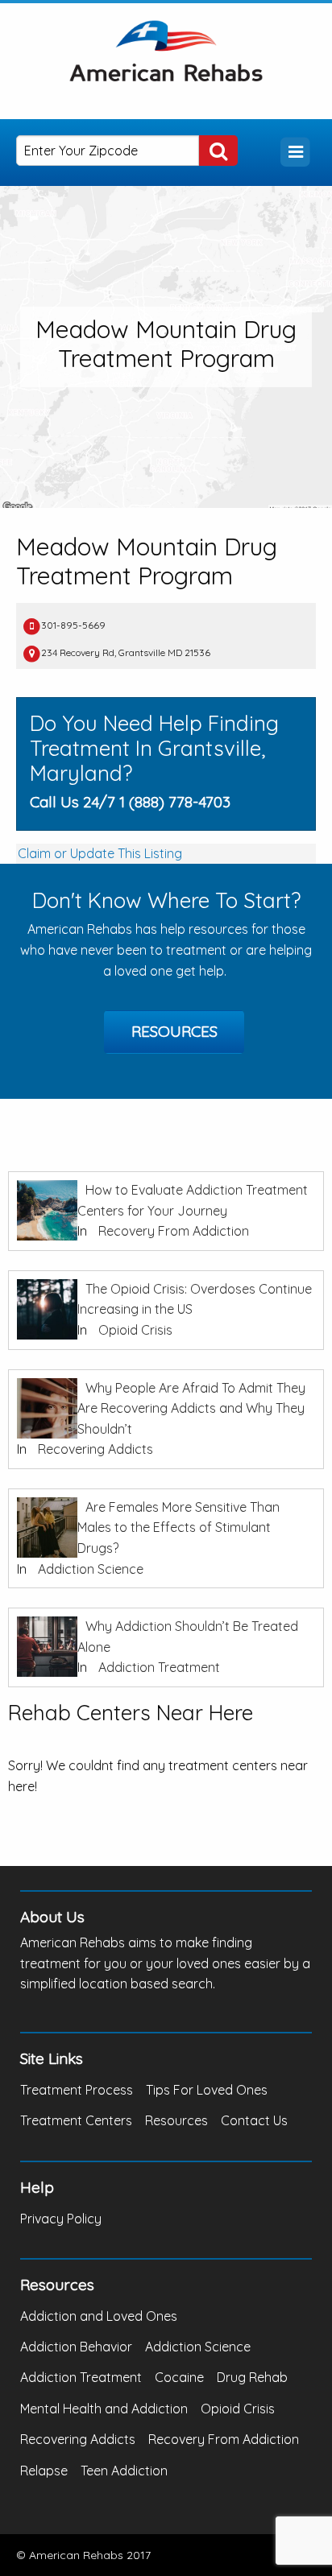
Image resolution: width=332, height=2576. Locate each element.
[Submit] (218, 151)
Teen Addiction (124, 2471)
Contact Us (254, 2120)
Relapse (44, 2471)
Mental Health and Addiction (104, 2409)
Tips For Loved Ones (207, 2090)
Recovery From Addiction (174, 1231)
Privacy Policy (61, 2219)
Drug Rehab (252, 2377)
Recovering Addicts (95, 1449)
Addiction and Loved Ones (99, 2316)
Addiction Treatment (159, 1667)
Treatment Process (77, 2090)
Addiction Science (91, 1569)
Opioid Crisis (135, 1330)
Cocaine (179, 2377)
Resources (174, 1031)
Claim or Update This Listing (100, 853)
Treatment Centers (76, 2120)
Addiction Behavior (76, 2347)
